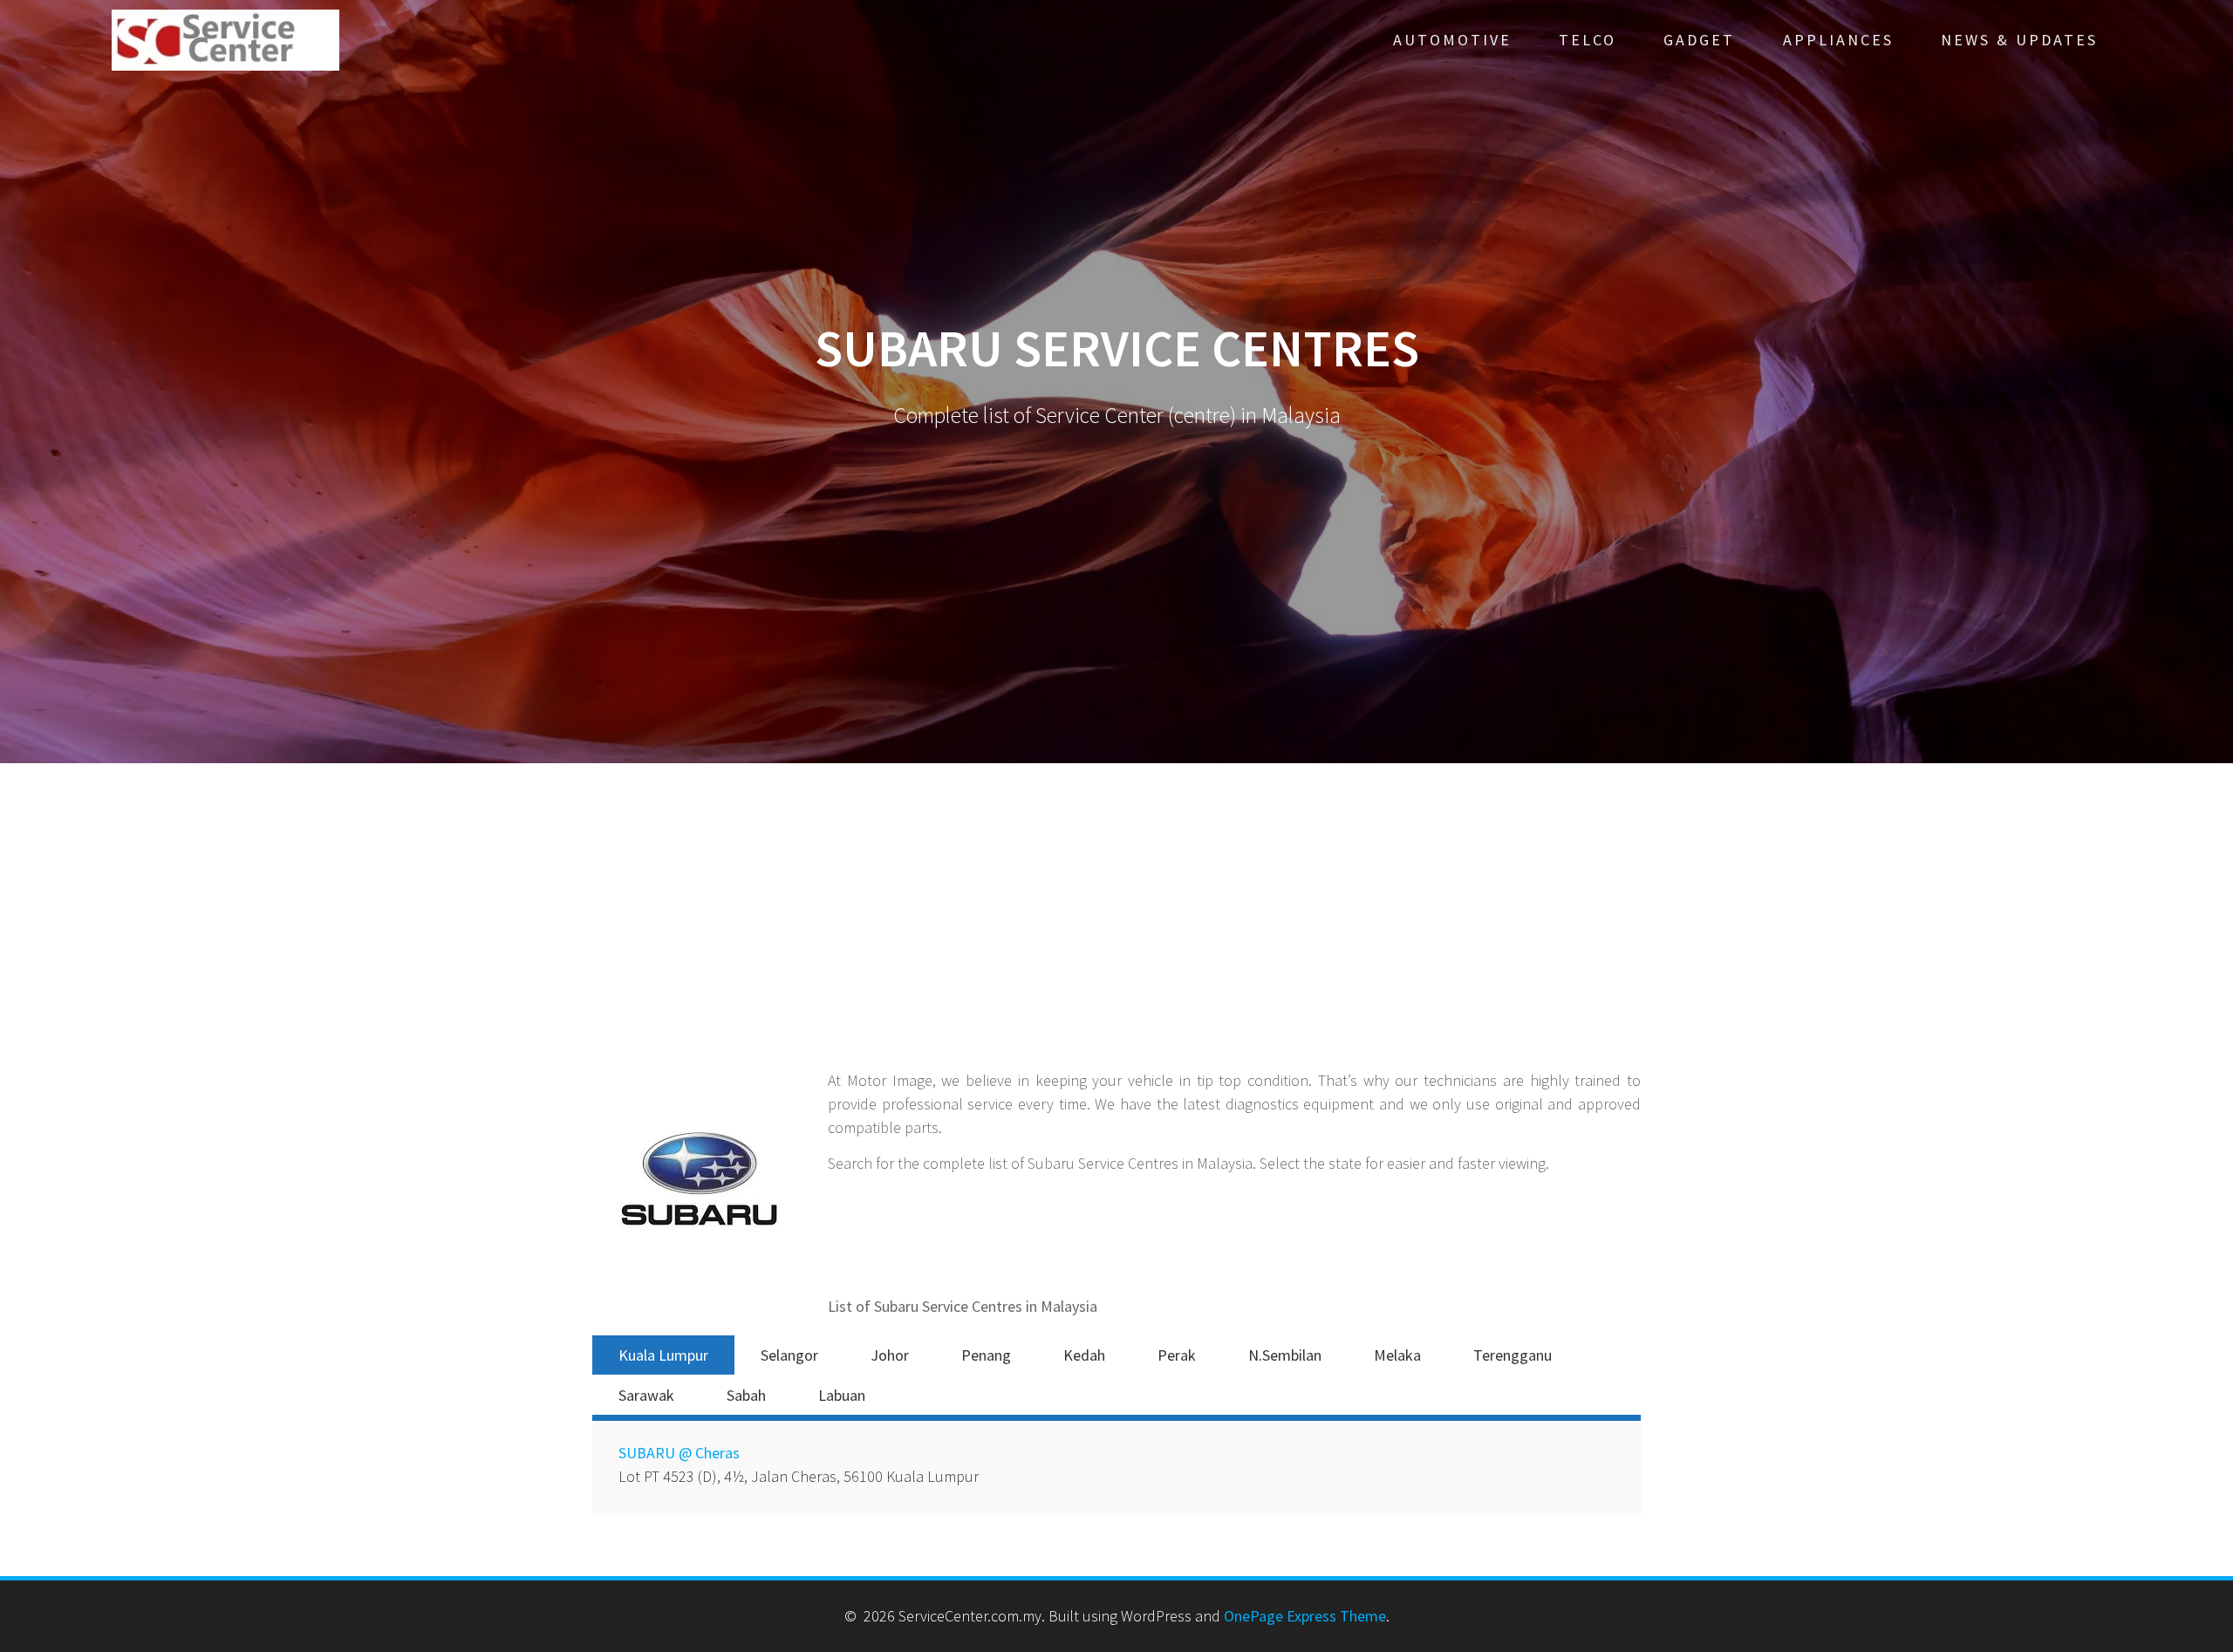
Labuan (842, 1395)
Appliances (1838, 40)
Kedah (1084, 1355)
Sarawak (646, 1395)
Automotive (1452, 40)
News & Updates (2019, 40)
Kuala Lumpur (663, 1355)
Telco (1588, 40)
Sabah (746, 1395)
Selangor (789, 1355)
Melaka (1397, 1355)
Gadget (1699, 40)
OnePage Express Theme (1305, 1616)
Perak (1177, 1355)
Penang (986, 1355)
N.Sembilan (1285, 1355)
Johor (890, 1355)
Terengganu (1513, 1355)
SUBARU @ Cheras (679, 1453)
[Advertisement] (1116, 938)
